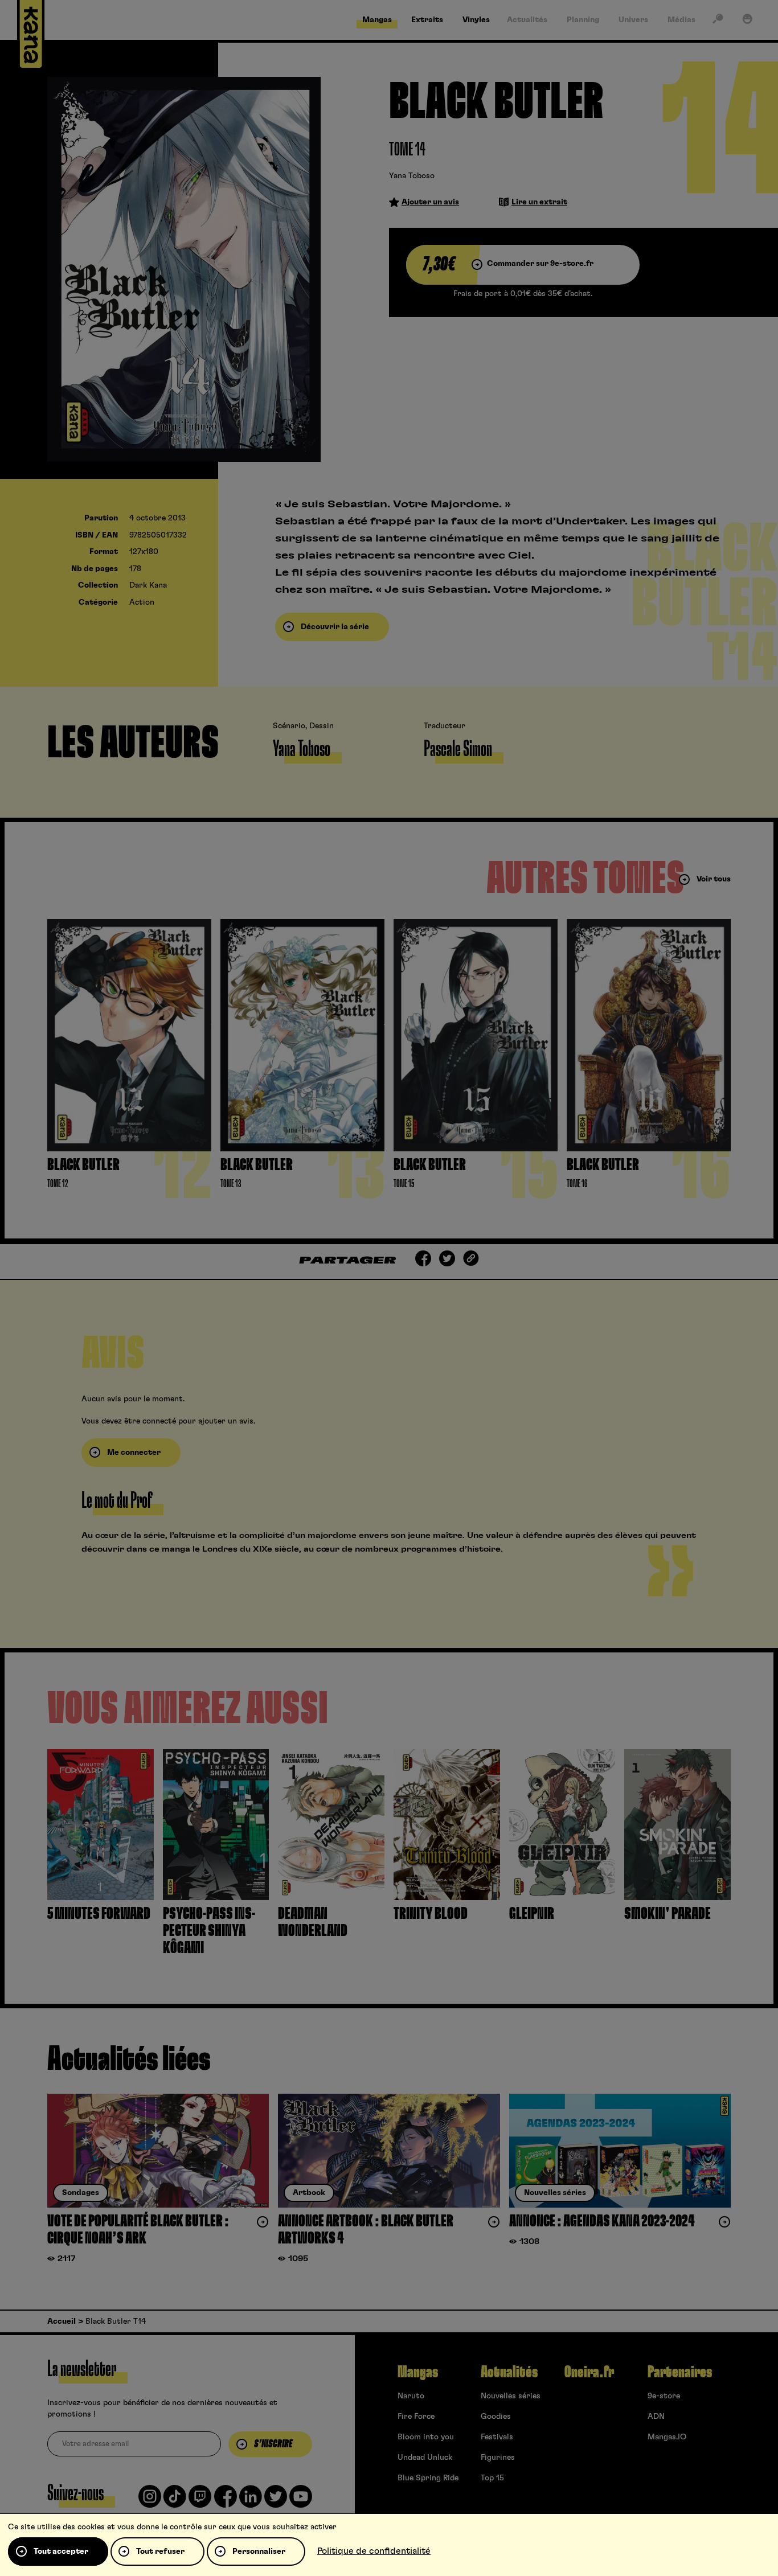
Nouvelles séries (511, 2396)
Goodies (496, 2417)
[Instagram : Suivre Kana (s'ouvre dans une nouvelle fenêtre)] (150, 2501)
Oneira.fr (589, 2372)
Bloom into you (426, 2437)
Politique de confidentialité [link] (374, 2551)
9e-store (664, 2396)
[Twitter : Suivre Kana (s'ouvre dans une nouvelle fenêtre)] (276, 2501)
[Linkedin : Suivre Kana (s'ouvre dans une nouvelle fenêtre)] (251, 2501)
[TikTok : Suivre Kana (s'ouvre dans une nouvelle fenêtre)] (175, 2501)
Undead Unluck (425, 2458)
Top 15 (492, 2478)
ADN (656, 2417)
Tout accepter (61, 2552)
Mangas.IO (667, 2437)
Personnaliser (259, 2552)
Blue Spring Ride (428, 2478)
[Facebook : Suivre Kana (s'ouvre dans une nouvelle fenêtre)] (226, 2501)
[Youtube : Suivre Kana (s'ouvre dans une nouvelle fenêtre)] (301, 2501)
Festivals (497, 2437)
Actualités (509, 2372)
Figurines (498, 2458)
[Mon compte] (747, 21)
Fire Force (416, 2417)
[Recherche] (718, 21)
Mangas (418, 2372)
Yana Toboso (412, 176)
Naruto (411, 2396)
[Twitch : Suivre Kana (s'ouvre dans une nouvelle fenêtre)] (200, 2501)
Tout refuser (160, 2552)
